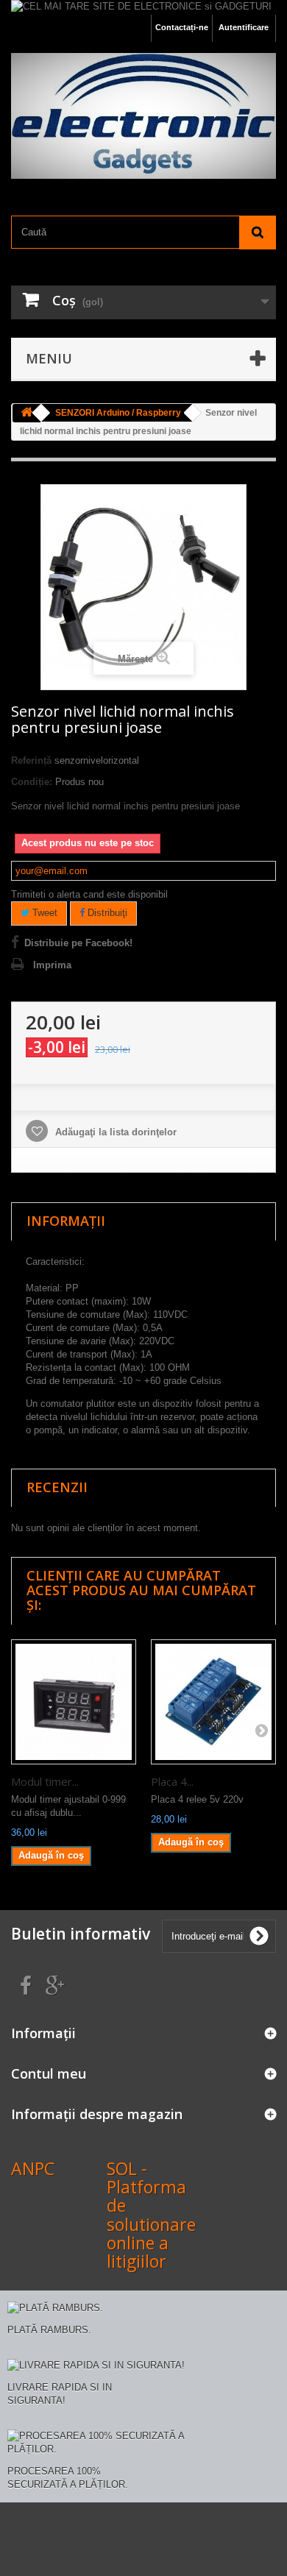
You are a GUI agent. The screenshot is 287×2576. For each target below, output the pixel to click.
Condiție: (32, 782)
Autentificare (244, 27)
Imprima (52, 965)
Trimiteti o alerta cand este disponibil (89, 894)
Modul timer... (45, 1781)
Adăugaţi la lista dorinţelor (114, 1132)
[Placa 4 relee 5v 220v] (213, 1702)
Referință (31, 760)
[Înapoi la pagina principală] (26, 413)
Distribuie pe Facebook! (78, 943)
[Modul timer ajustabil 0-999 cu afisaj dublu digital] (74, 1702)
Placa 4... (172, 1781)
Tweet (43, 913)
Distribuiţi (106, 913)
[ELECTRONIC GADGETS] (143, 116)
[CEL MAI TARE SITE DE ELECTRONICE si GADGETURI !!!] (143, 7)
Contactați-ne (182, 27)
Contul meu (49, 2073)
